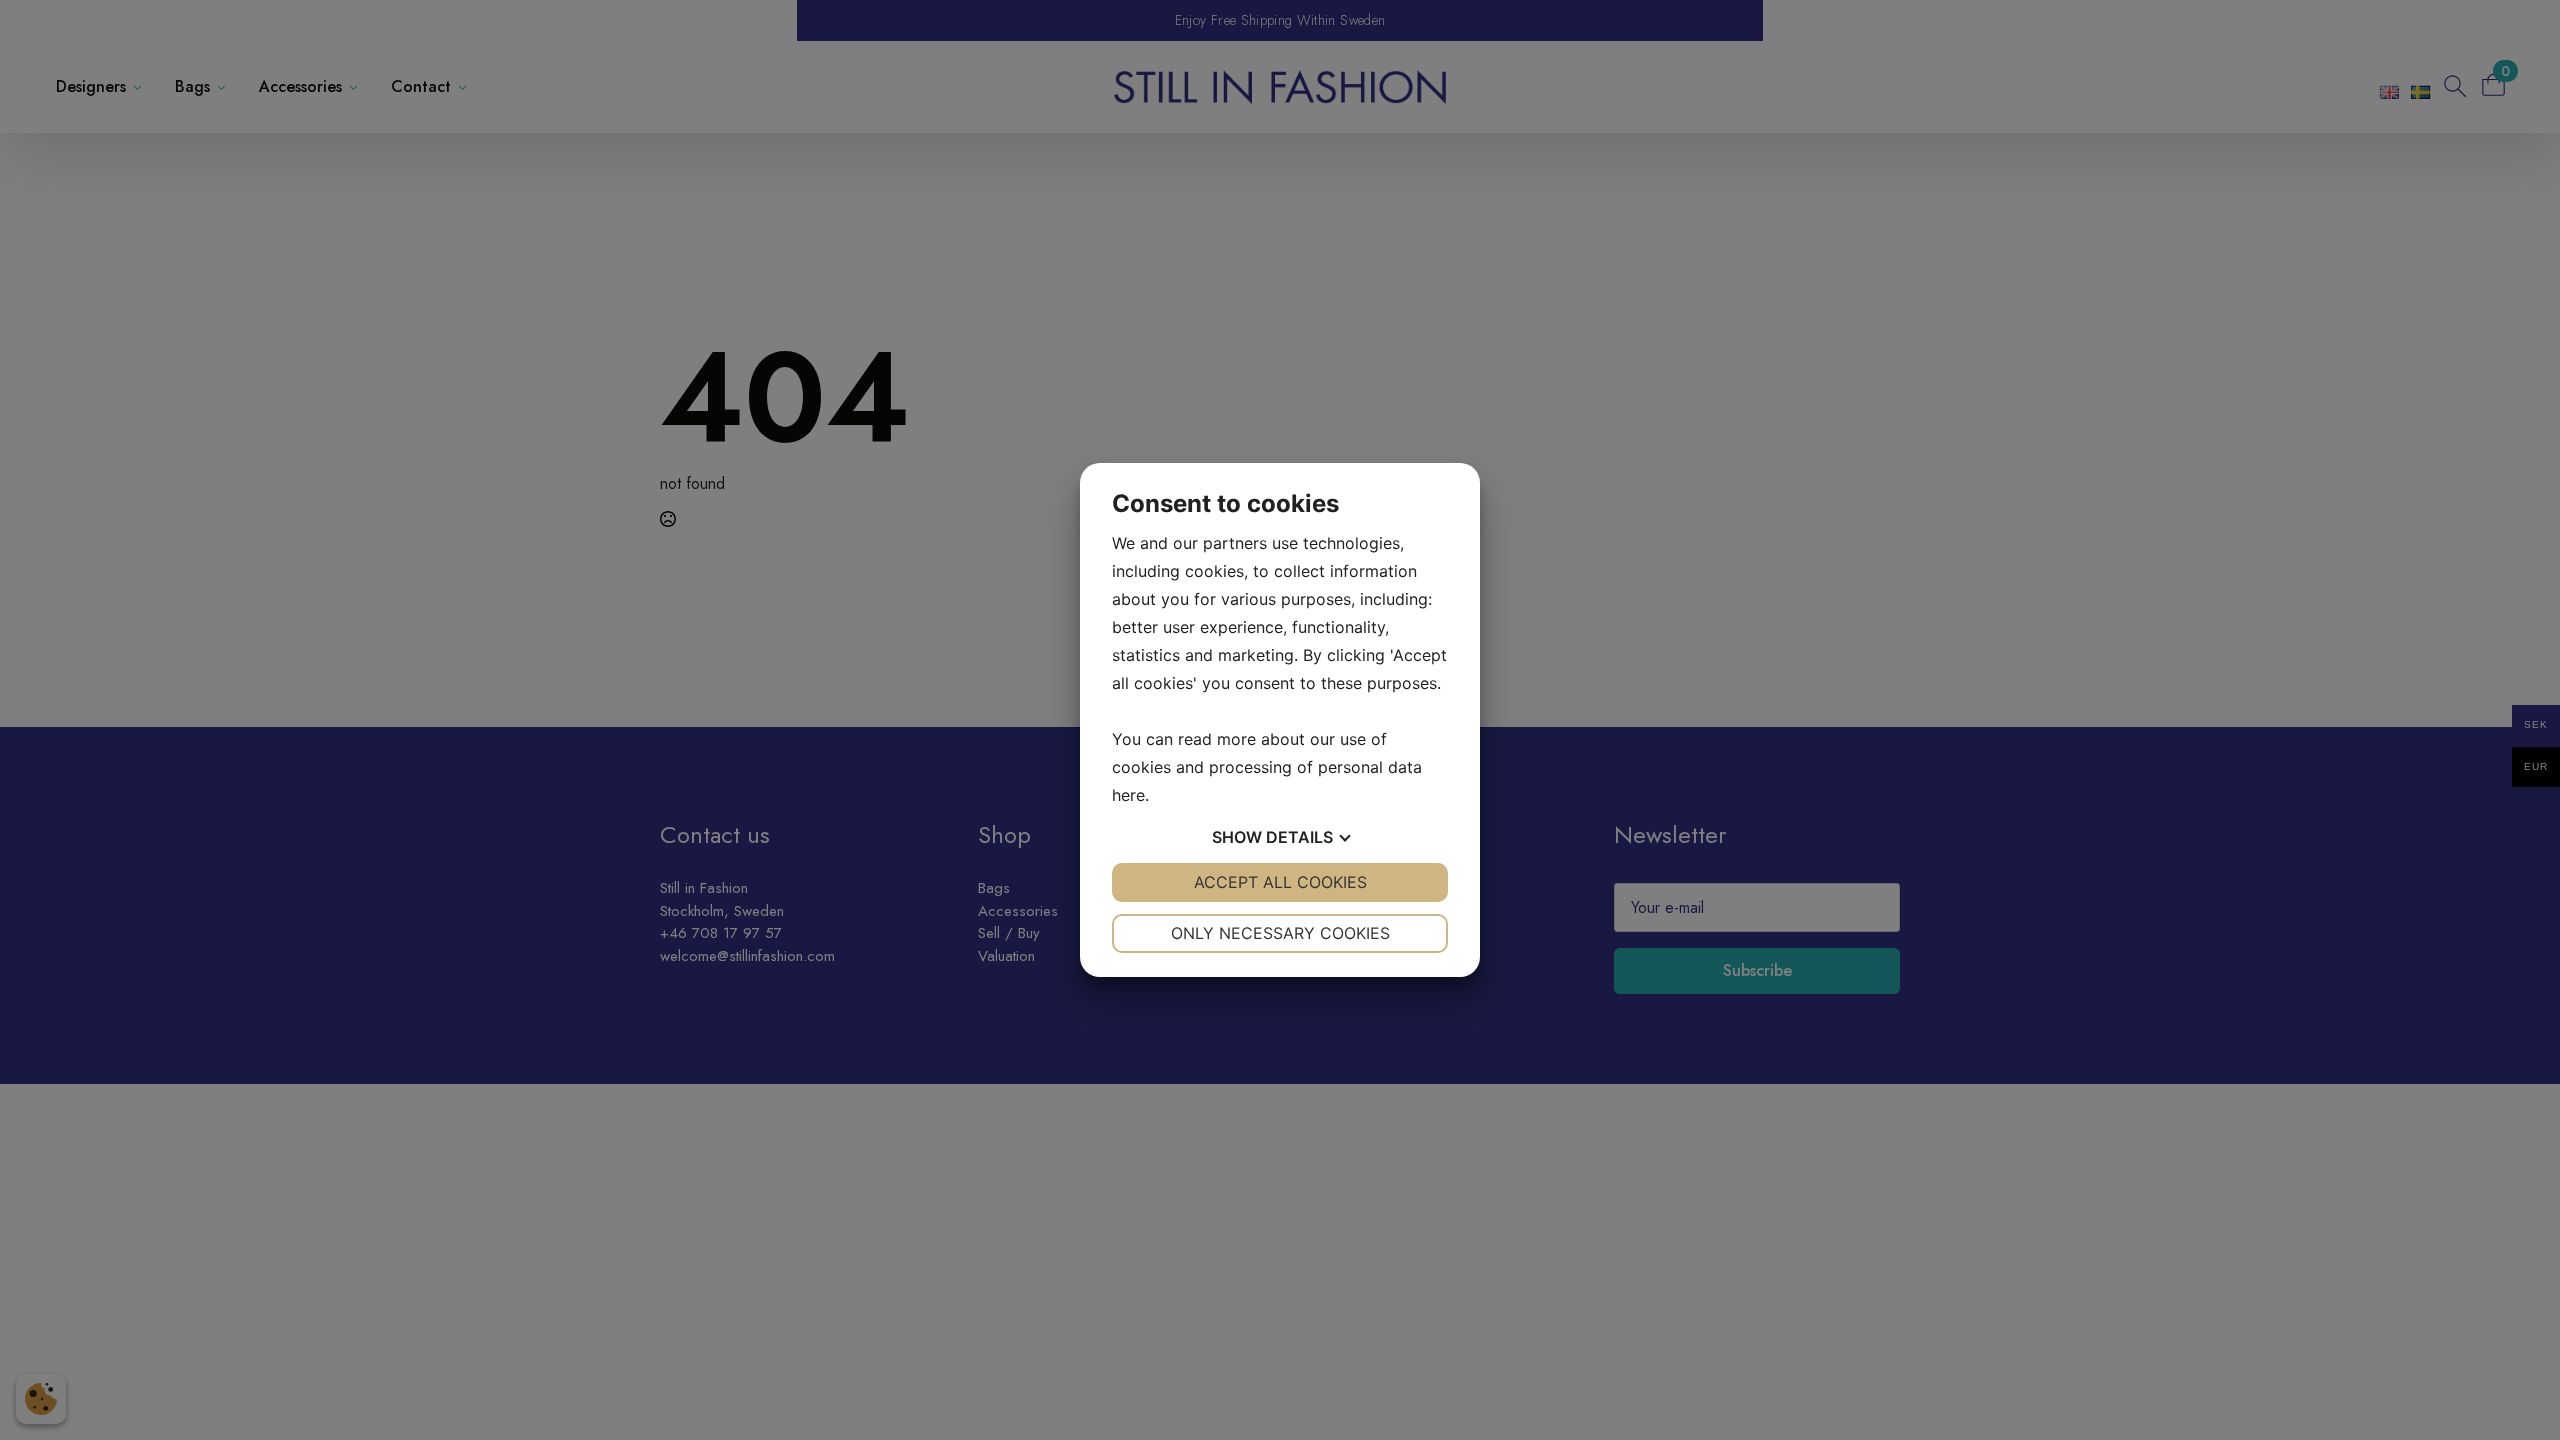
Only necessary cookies (1280, 933)
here (1128, 795)
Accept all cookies (1280, 882)
